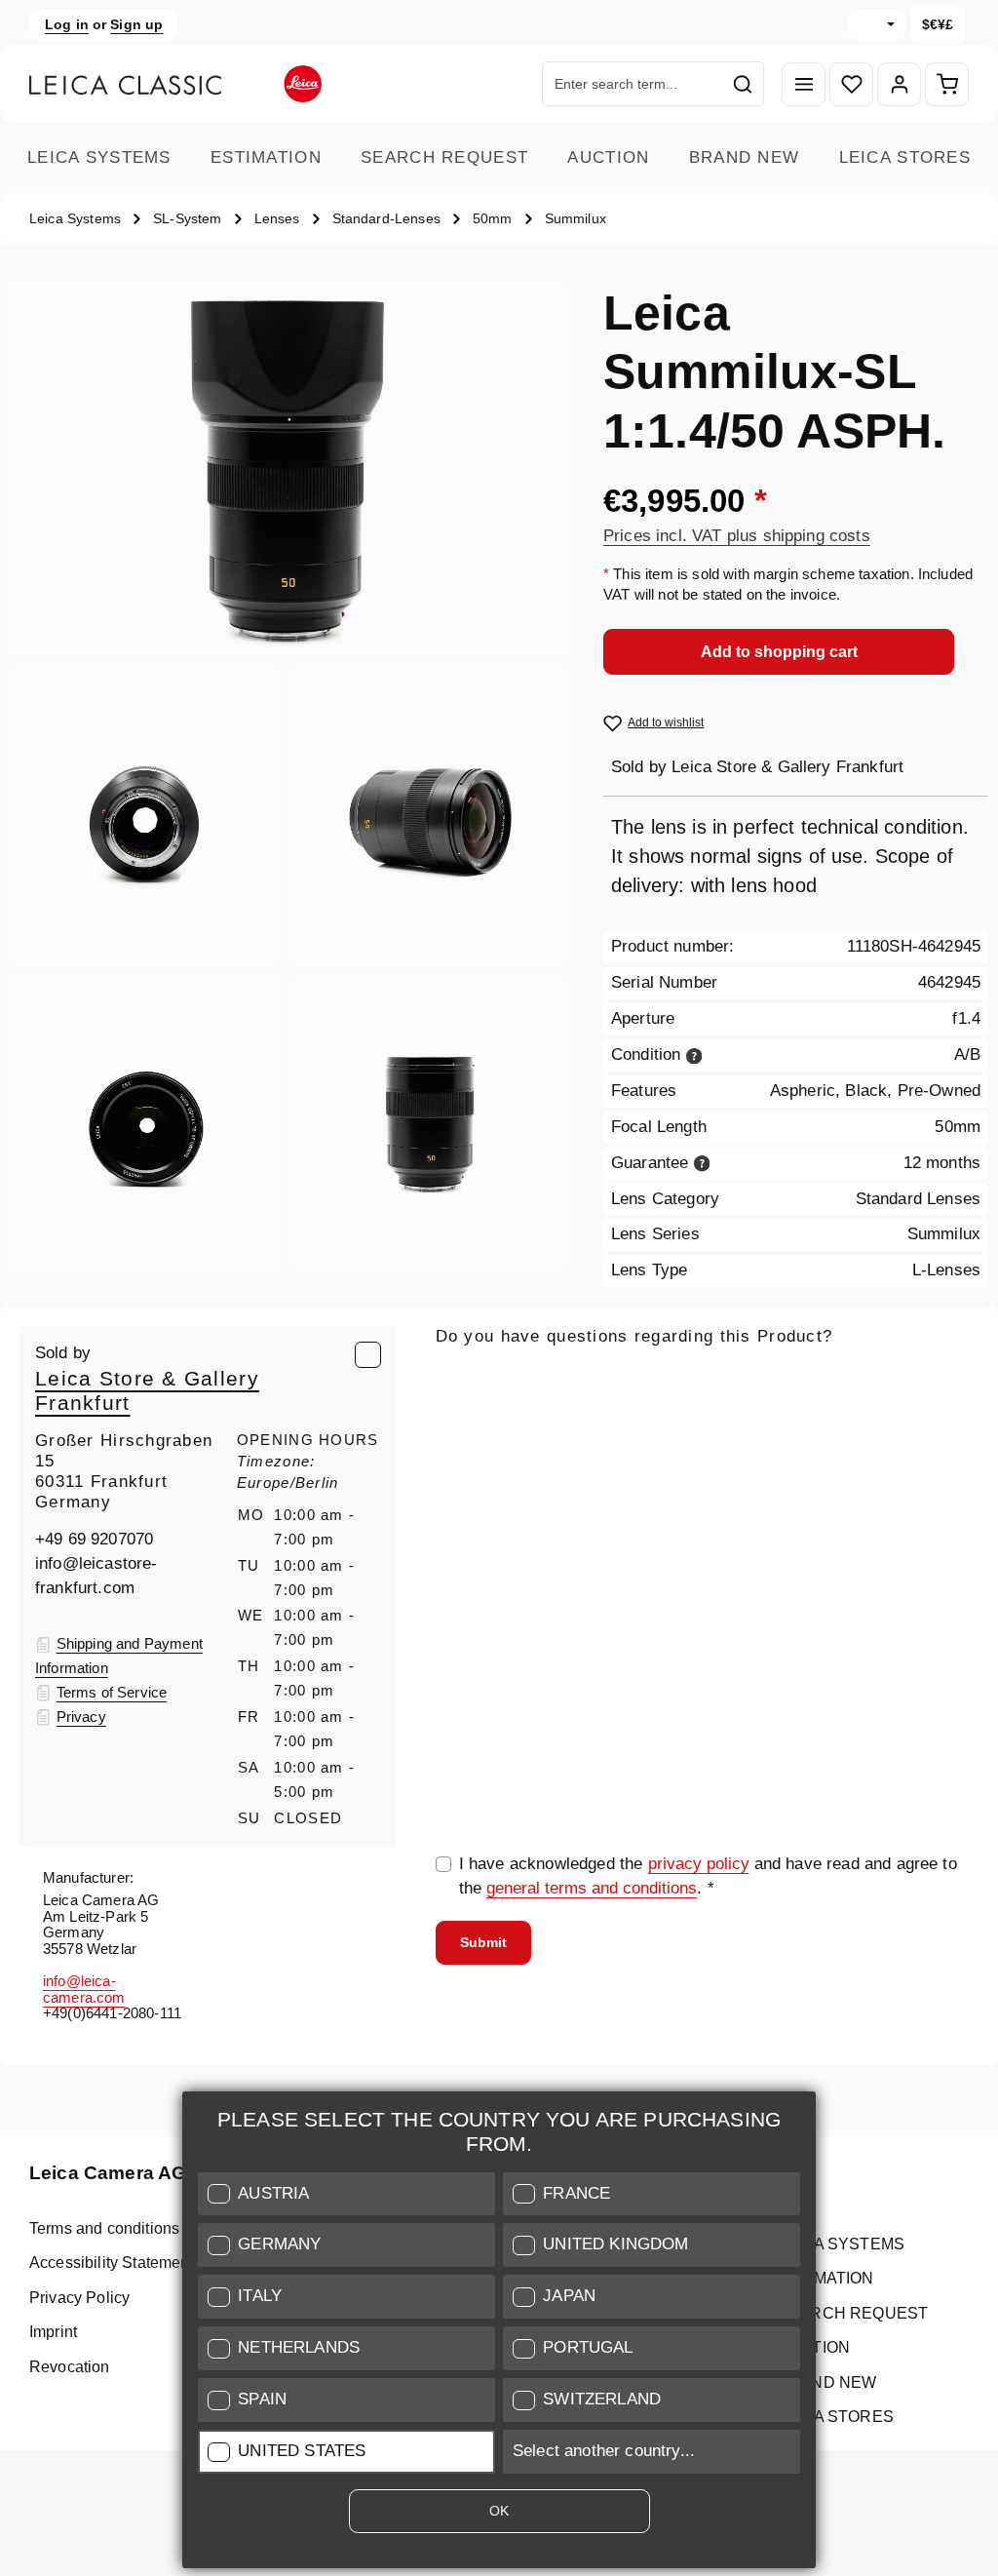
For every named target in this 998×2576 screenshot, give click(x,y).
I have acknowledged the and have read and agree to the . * (708, 1876)
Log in (67, 24)
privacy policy (699, 1864)
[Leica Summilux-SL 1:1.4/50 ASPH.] (287, 468)
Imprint (53, 2332)
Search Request (444, 157)
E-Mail (465, 1377)
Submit (483, 1942)
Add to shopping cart (779, 652)
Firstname (665, 1468)
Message (469, 1559)
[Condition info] (694, 1054)
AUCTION (608, 157)
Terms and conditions (104, 2228)
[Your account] (899, 84)
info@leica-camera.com (84, 1990)
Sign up (136, 24)
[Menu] (804, 84)
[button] (346, 2194)
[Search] (743, 84)
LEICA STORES (905, 157)
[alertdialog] (499, 2334)
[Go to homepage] (175, 84)
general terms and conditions (592, 1888)
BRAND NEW (745, 157)
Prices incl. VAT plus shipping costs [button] (737, 536)
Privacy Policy (79, 2298)
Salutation (473, 1468)
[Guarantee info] (702, 1163)
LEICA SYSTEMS (99, 157)
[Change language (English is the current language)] (877, 25)
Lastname (850, 1468)
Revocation (70, 2367)
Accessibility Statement (112, 2263)
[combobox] (633, 84)
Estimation (266, 157)
